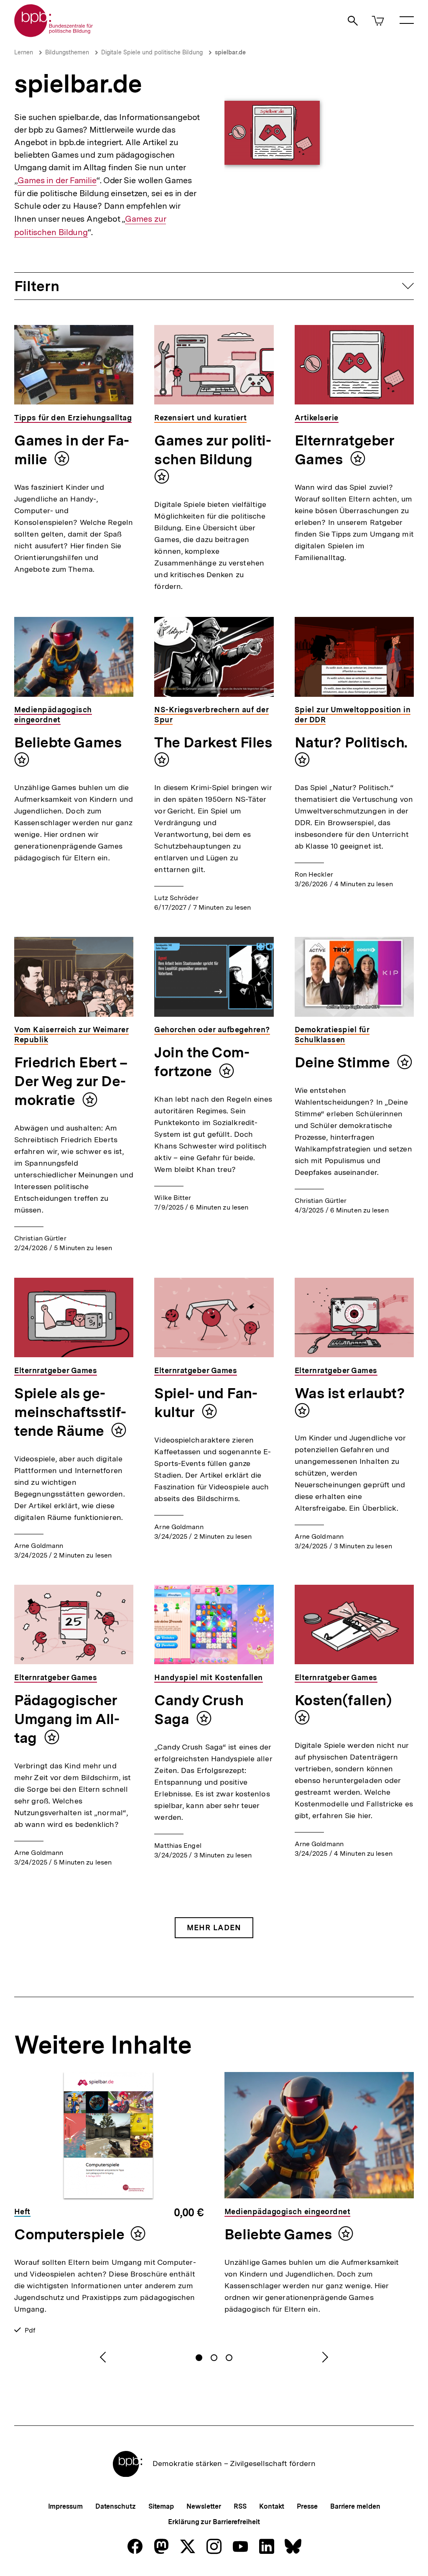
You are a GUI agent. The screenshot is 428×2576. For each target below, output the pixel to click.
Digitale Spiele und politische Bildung (152, 52)
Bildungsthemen (67, 52)
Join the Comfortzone (202, 1062)
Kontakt (272, 2506)
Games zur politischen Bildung (213, 450)
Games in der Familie (57, 180)
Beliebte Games (68, 742)
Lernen (24, 52)
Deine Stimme (344, 1062)
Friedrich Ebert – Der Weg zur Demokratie (71, 1081)
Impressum (65, 2506)
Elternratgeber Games (345, 450)
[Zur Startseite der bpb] (54, 35)
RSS (240, 2506)
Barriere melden (355, 2506)
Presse (307, 2506)
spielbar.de (230, 52)
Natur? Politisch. (351, 742)
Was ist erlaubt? (350, 1393)
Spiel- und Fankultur (206, 1403)
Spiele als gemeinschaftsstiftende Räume (70, 1412)
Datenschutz (116, 2506)
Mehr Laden (214, 1928)
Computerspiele (69, 2234)
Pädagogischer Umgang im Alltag (67, 1719)
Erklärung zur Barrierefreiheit (214, 2522)
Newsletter (204, 2506)
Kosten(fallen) (343, 1700)
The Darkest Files (213, 742)
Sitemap (161, 2506)
